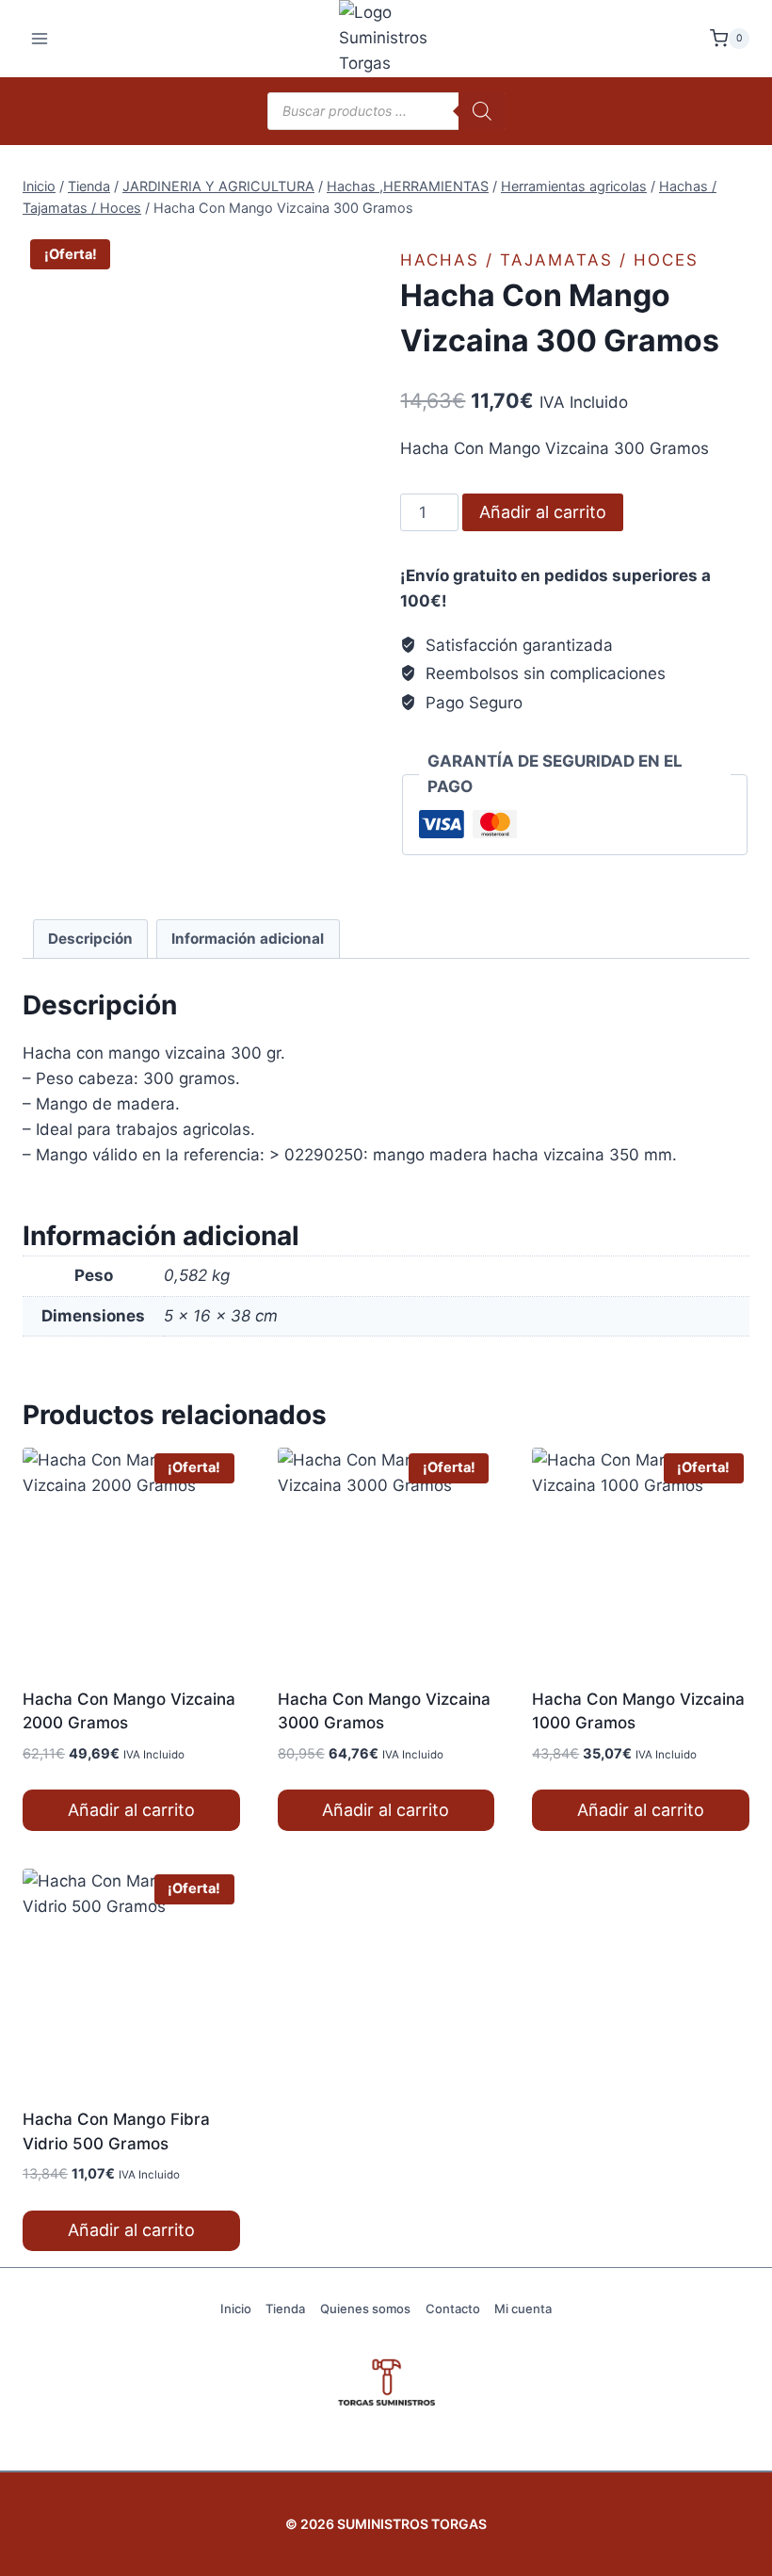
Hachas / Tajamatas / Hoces (549, 260)
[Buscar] (482, 111)
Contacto (453, 2309)
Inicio (236, 2309)
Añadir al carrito (543, 512)
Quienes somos (365, 2309)
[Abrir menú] (40, 38)
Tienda (285, 2309)
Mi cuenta (523, 2309)
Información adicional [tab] (248, 939)
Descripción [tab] (90, 939)
